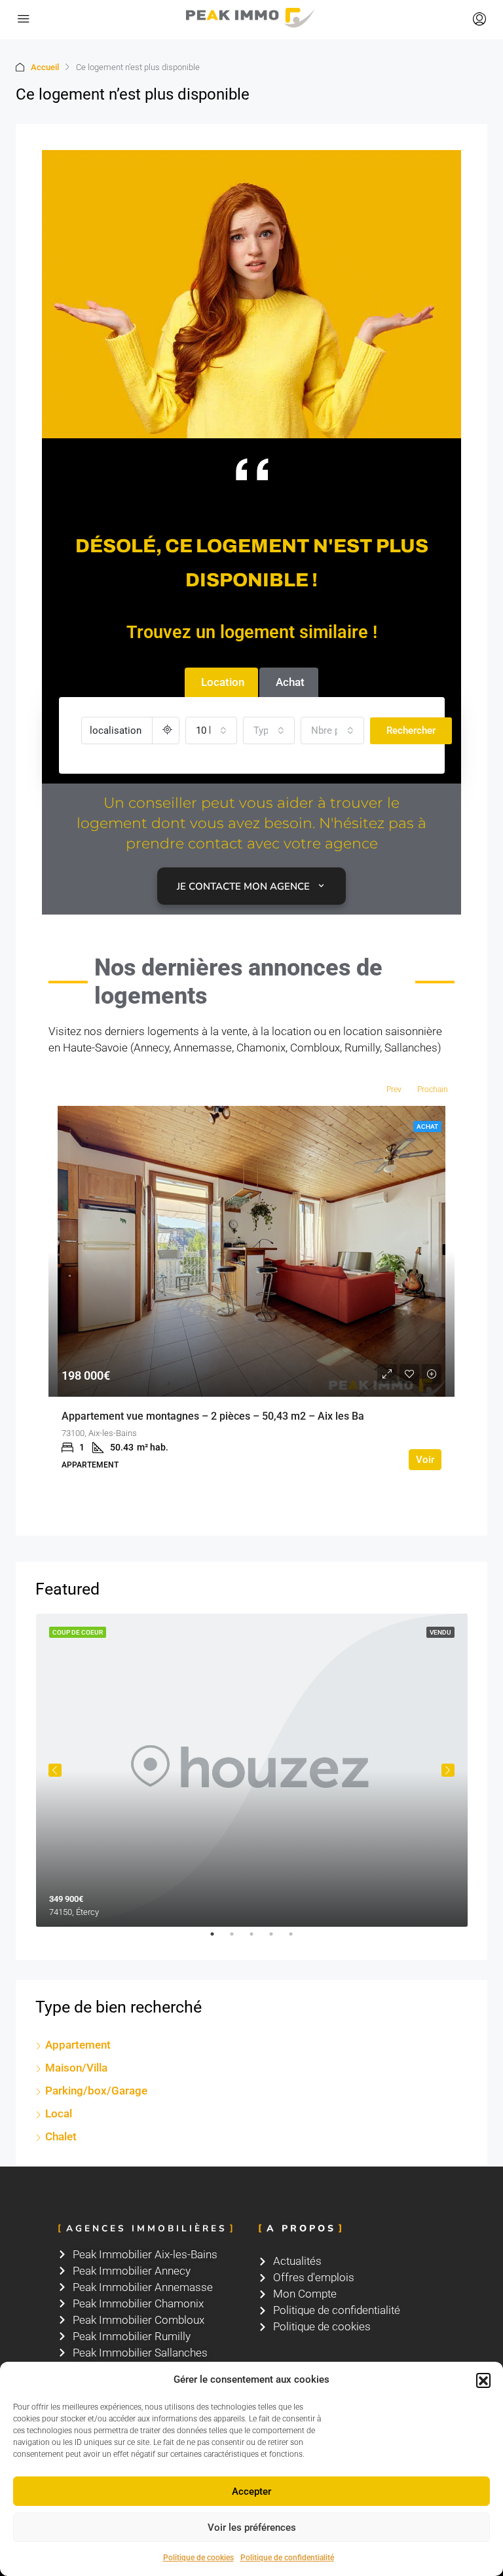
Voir (425, 1460)
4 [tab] (278, 1939)
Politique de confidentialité (287, 2558)
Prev (394, 1089)
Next (448, 1770)
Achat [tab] (290, 682)
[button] (483, 2380)
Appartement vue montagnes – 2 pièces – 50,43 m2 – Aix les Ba (213, 1416)
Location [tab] (223, 682)
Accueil (45, 67)
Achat (427, 1127)
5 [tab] (297, 1939)
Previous (55, 1770)
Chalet (61, 2136)
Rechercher (411, 730)
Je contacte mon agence (243, 886)
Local (59, 2113)
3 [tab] (258, 1939)
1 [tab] (219, 1939)
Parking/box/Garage (96, 2091)
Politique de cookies (198, 2558)
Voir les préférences (252, 2528)
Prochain (433, 1089)
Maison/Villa (76, 2068)
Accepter (251, 2491)
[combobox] (211, 730)
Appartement (78, 2045)
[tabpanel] (252, 1771)
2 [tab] (238, 1939)
